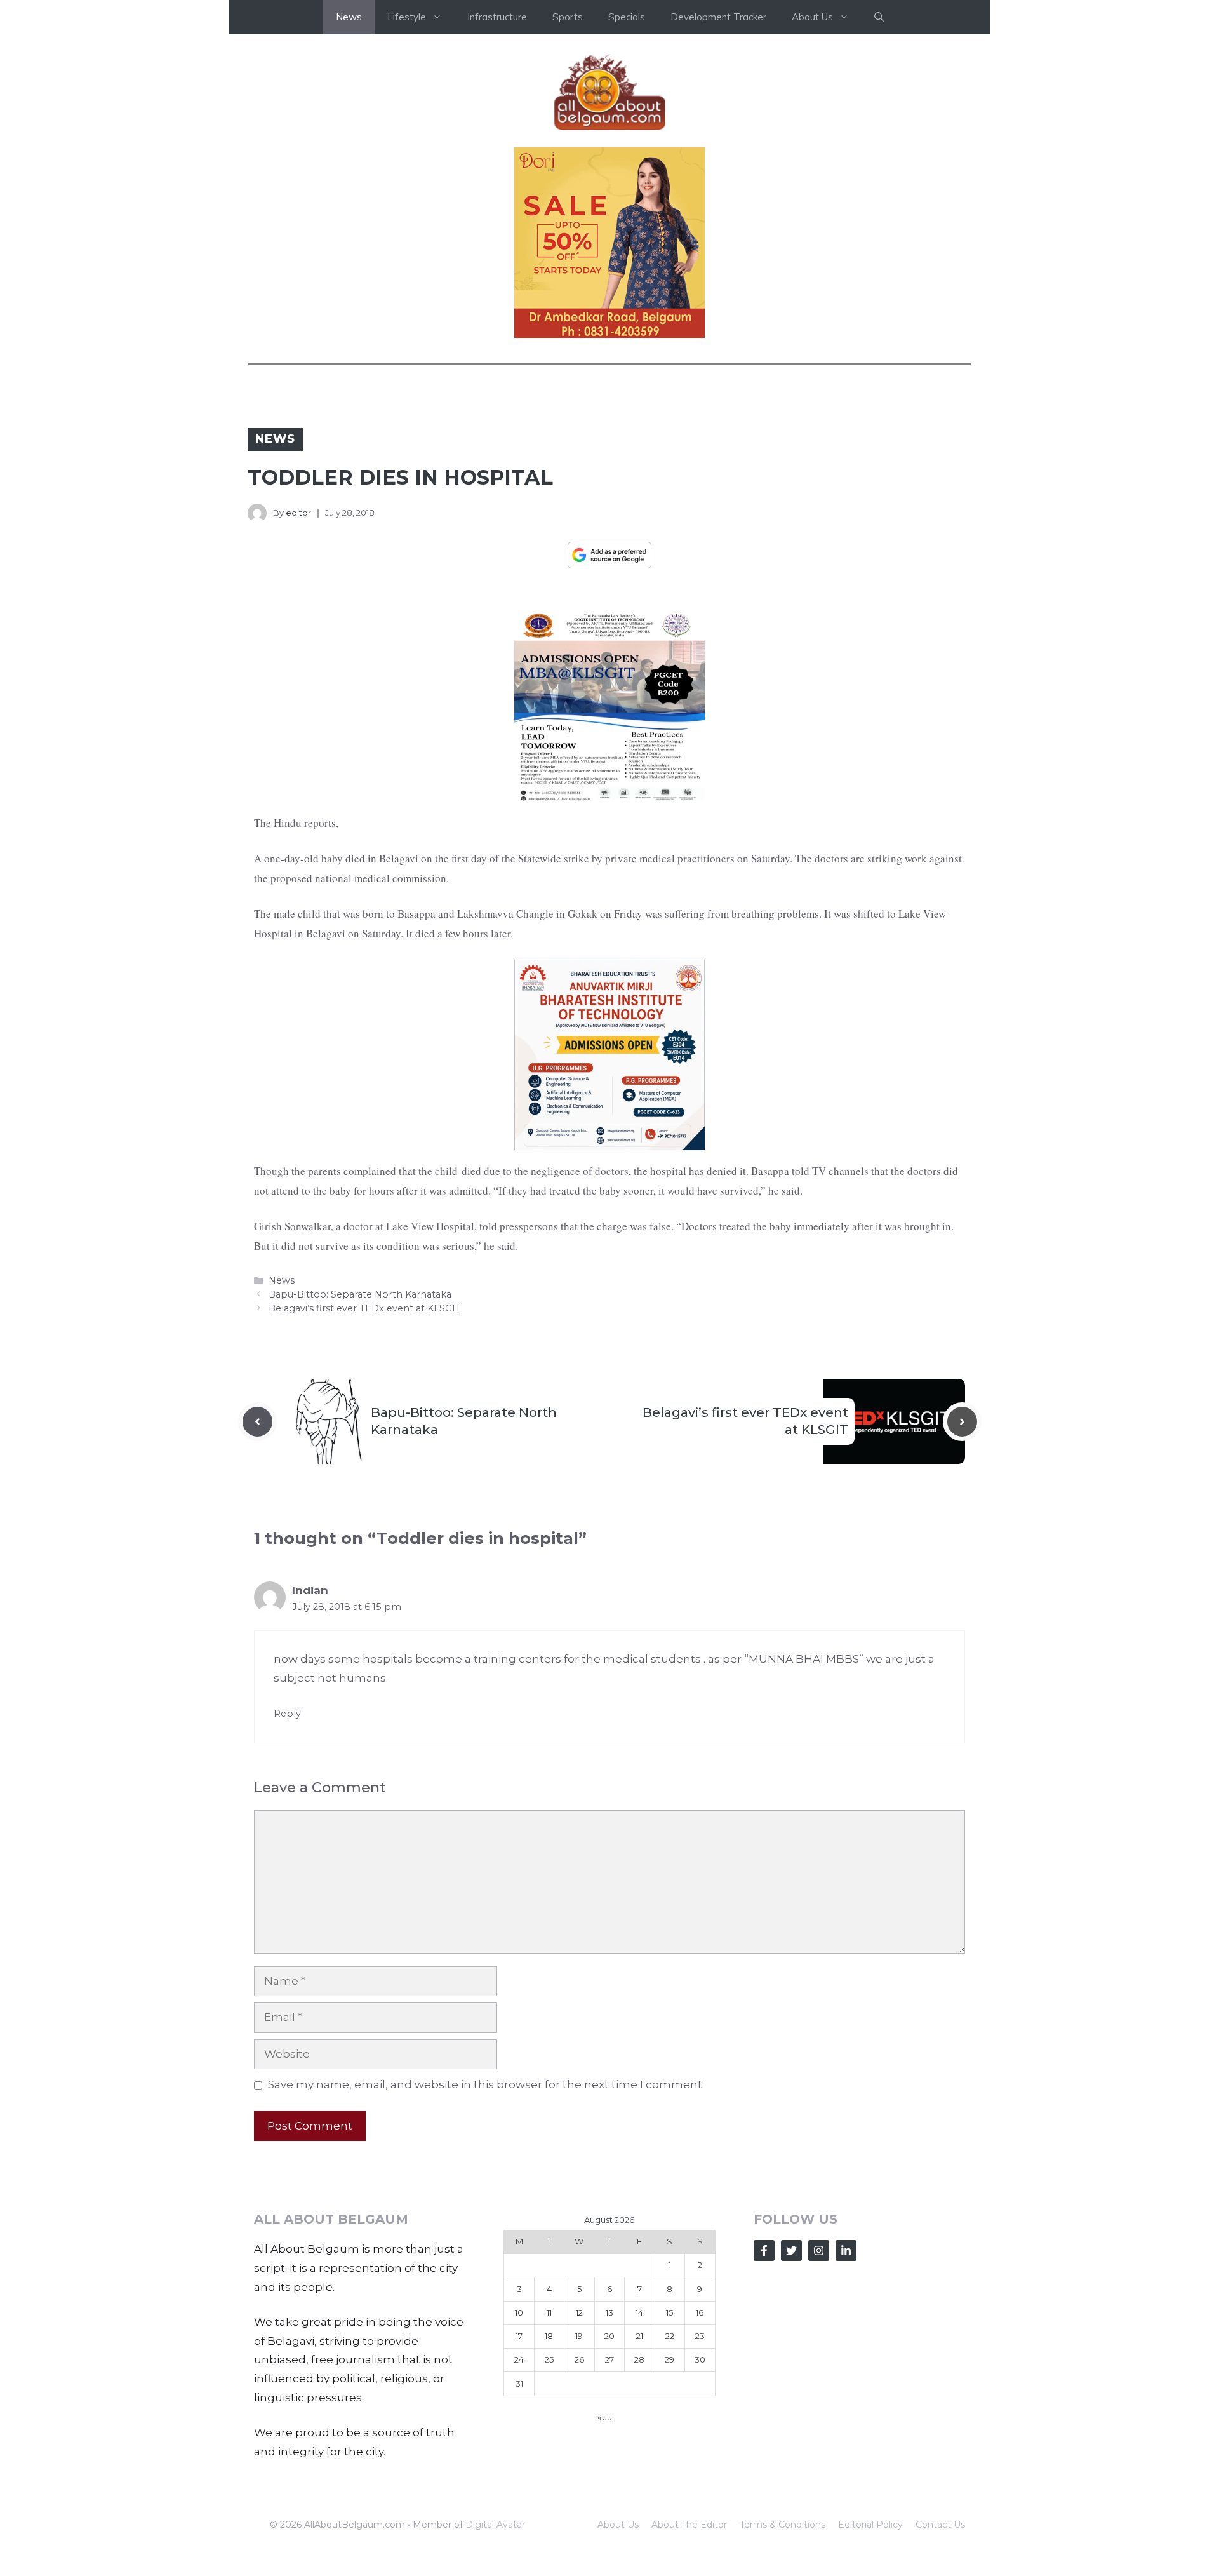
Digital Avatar (495, 2525)
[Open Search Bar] (879, 17)
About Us (618, 2525)
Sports (568, 17)
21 (640, 2336)
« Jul (606, 2417)
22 (670, 2336)
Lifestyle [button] (407, 17)
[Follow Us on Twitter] (791, 2251)
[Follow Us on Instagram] (819, 2251)
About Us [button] (812, 17)
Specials (627, 17)
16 (700, 2312)
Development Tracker (718, 17)
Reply (287, 1714)
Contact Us (940, 2525)
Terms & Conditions (783, 2525)
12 (579, 2312)
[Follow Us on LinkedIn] (846, 2251)
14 (639, 2312)
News (349, 17)
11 (549, 2312)
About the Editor (689, 2525)
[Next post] (962, 1422)
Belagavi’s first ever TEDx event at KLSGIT (365, 1308)
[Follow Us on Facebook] (764, 2251)
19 (579, 2336)
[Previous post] (257, 1422)
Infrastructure (497, 17)
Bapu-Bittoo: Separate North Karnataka (360, 1294)
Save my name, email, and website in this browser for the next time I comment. (486, 2084)
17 (519, 2336)
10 (519, 2312)
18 (549, 2336)
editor (298, 513)
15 (669, 2312)
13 (609, 2312)
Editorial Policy (870, 2525)
